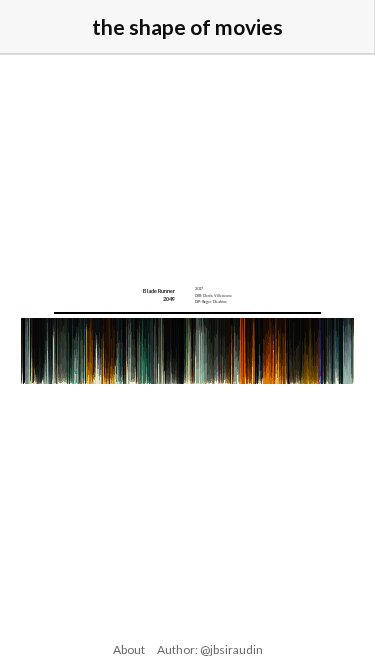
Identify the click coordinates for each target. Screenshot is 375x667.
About (129, 649)
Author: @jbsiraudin (210, 649)
